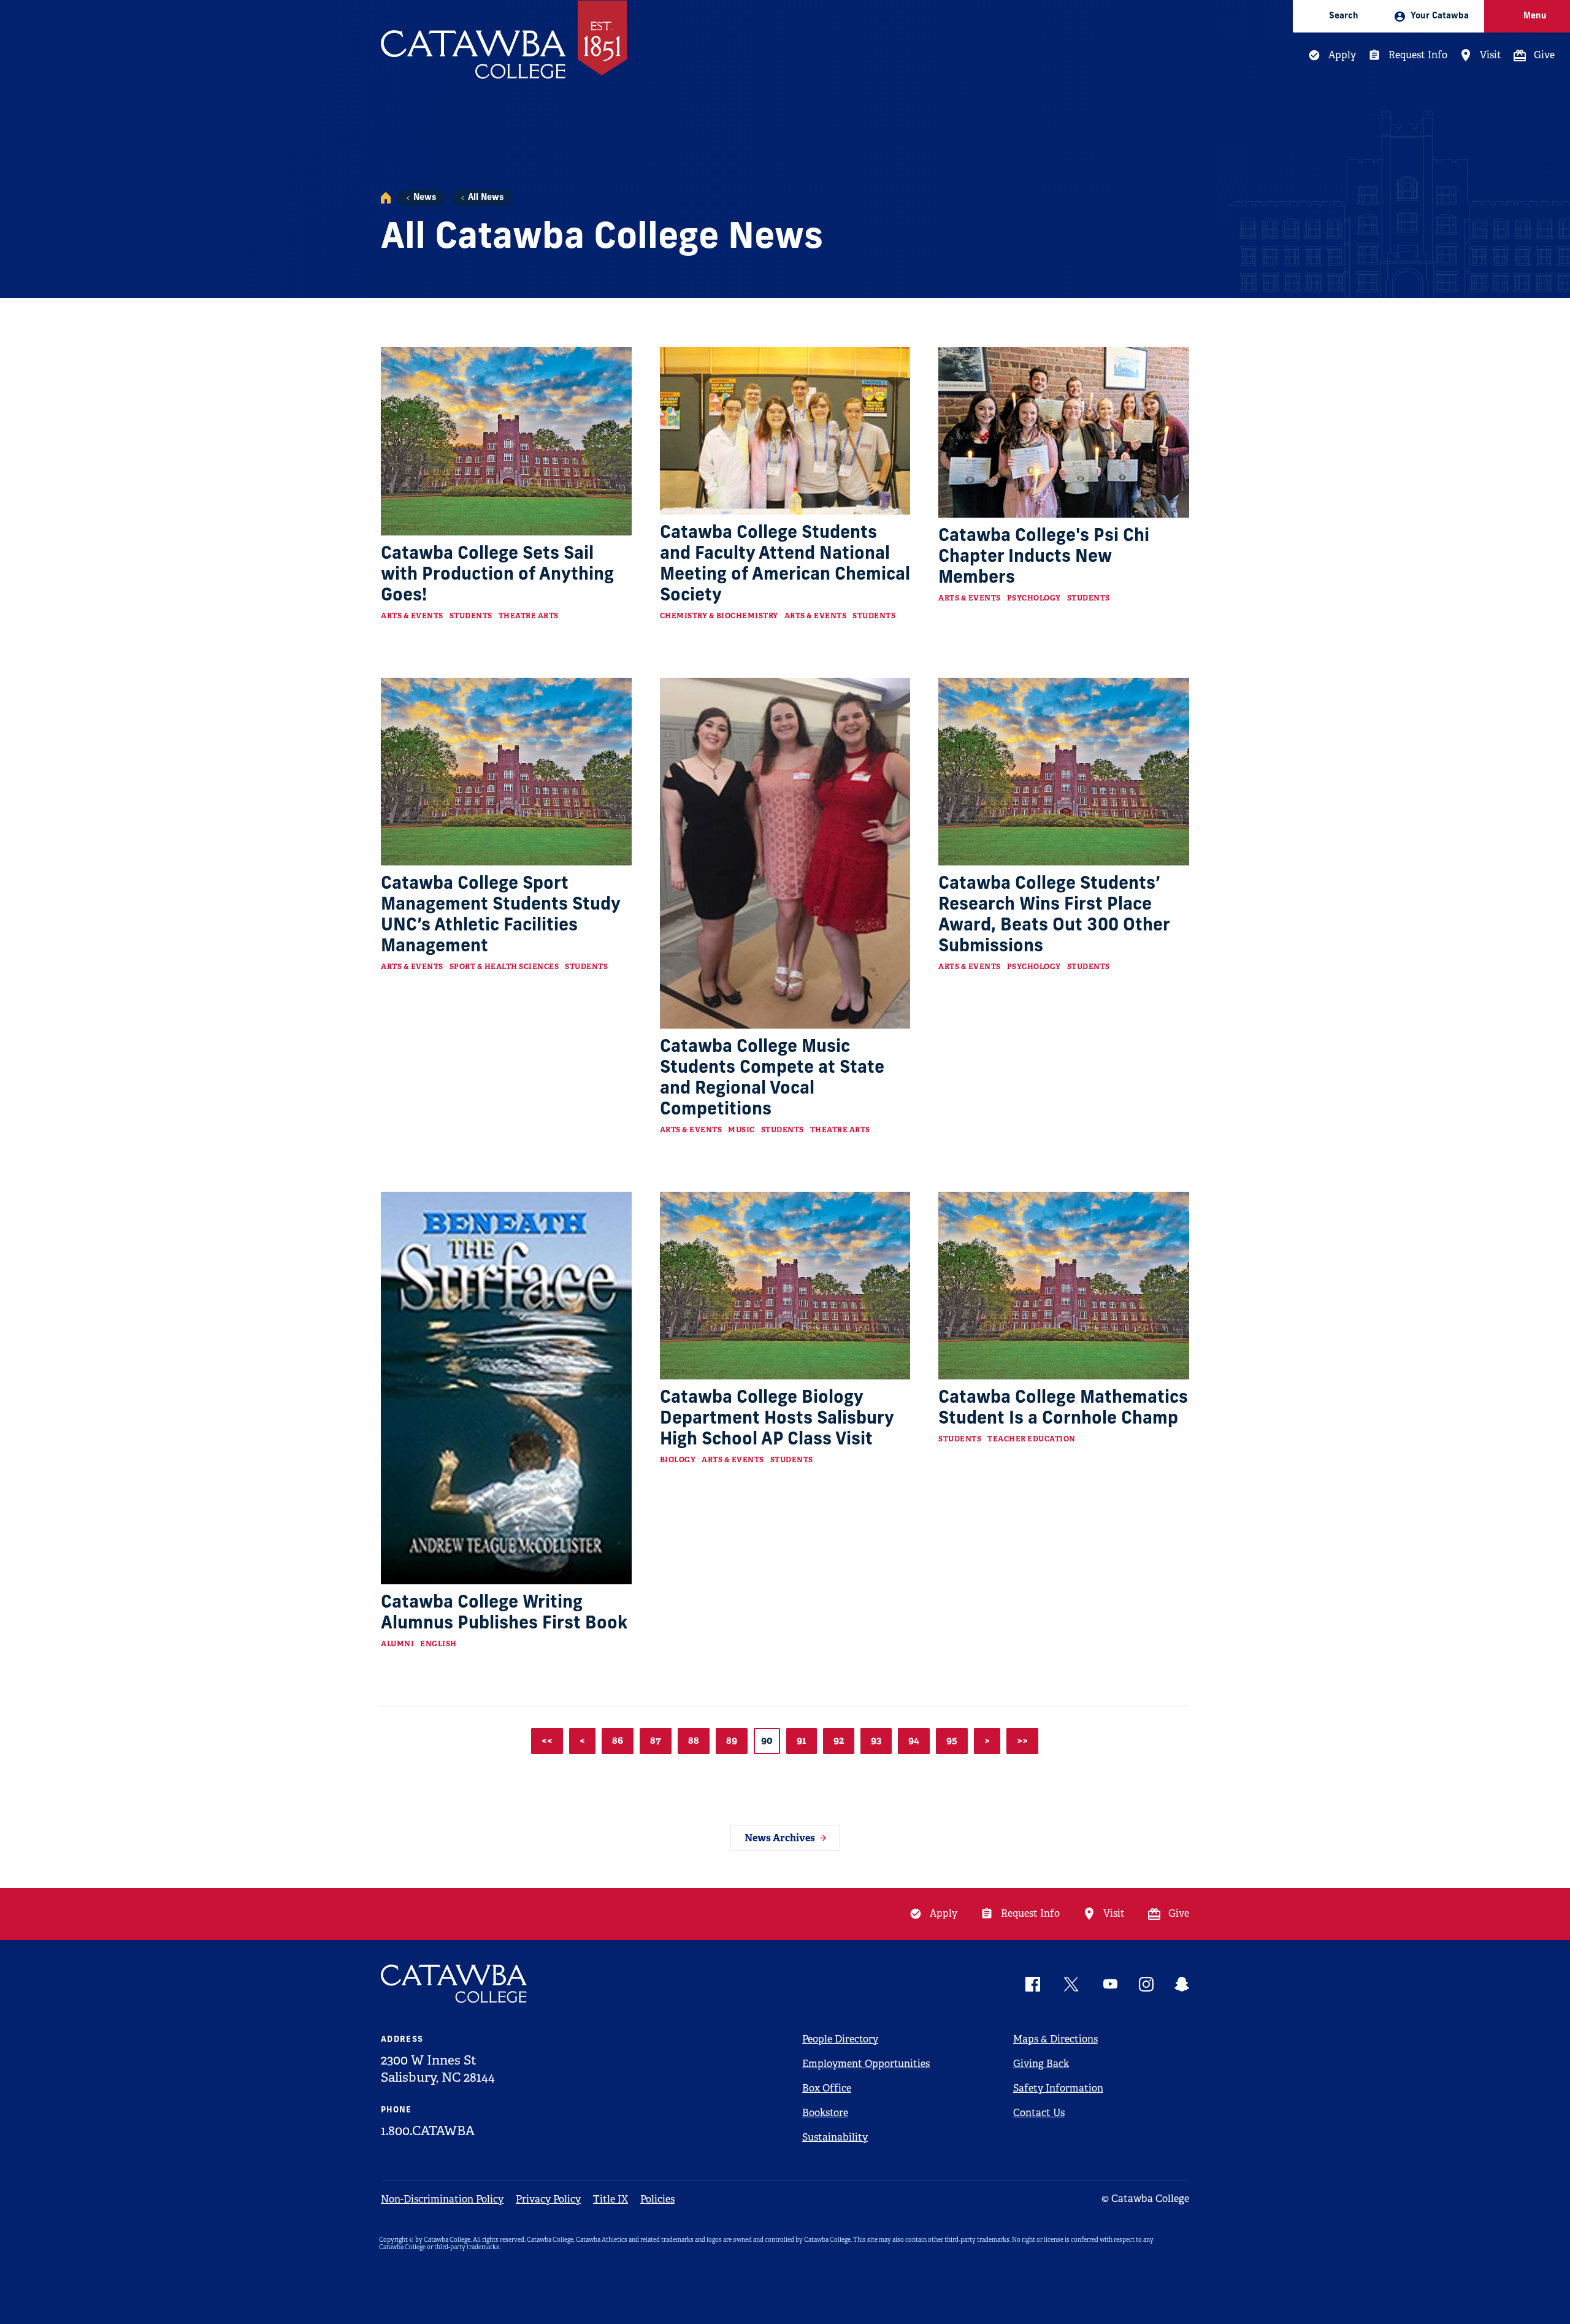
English (438, 1644)
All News (486, 198)
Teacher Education (1032, 1439)
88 (694, 1740)
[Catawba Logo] (454, 1984)
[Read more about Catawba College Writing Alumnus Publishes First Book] (506, 1388)
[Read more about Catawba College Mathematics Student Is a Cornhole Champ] (1064, 1286)
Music (741, 1130)
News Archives (780, 1838)
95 (952, 1740)
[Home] (386, 198)
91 (802, 1740)
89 (732, 1740)
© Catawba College (1145, 2199)
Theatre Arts (529, 616)
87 (656, 1740)
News (425, 198)
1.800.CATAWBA (428, 2131)
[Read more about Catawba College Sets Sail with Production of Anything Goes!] (506, 441)
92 (839, 1740)
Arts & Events (412, 616)
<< (547, 1740)
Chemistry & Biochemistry (719, 616)
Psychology (1034, 598)
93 (876, 1740)
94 (914, 1740)
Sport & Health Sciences (504, 967)
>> (1022, 1740)
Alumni (397, 1644)
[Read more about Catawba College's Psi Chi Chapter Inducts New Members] (1064, 432)
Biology (678, 1460)
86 (618, 1740)
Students (471, 616)
